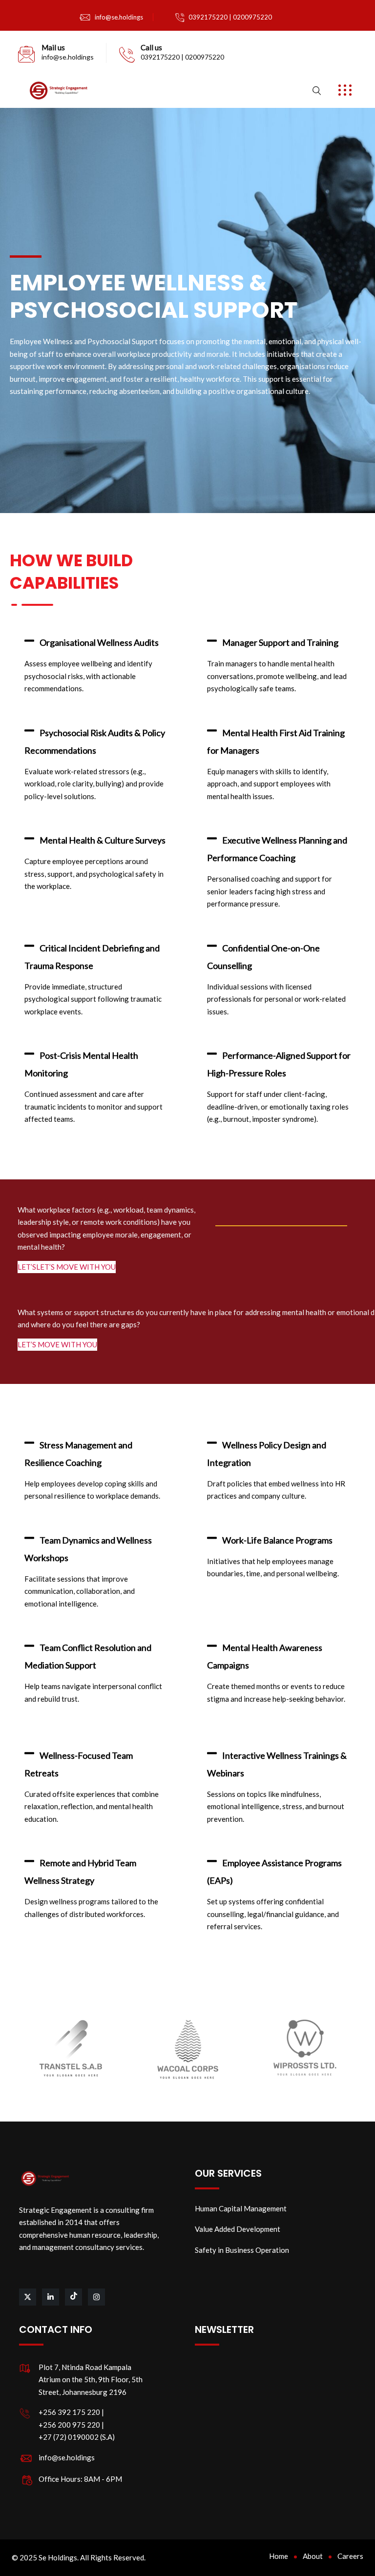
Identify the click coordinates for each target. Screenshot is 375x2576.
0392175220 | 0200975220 (230, 17)
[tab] (96, 643)
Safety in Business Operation (242, 2250)
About (313, 2556)
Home (279, 2556)
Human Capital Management (241, 2208)
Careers (350, 2556)
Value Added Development (238, 2229)
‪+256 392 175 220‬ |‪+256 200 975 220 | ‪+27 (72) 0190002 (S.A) (77, 2424)
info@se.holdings (119, 17)
